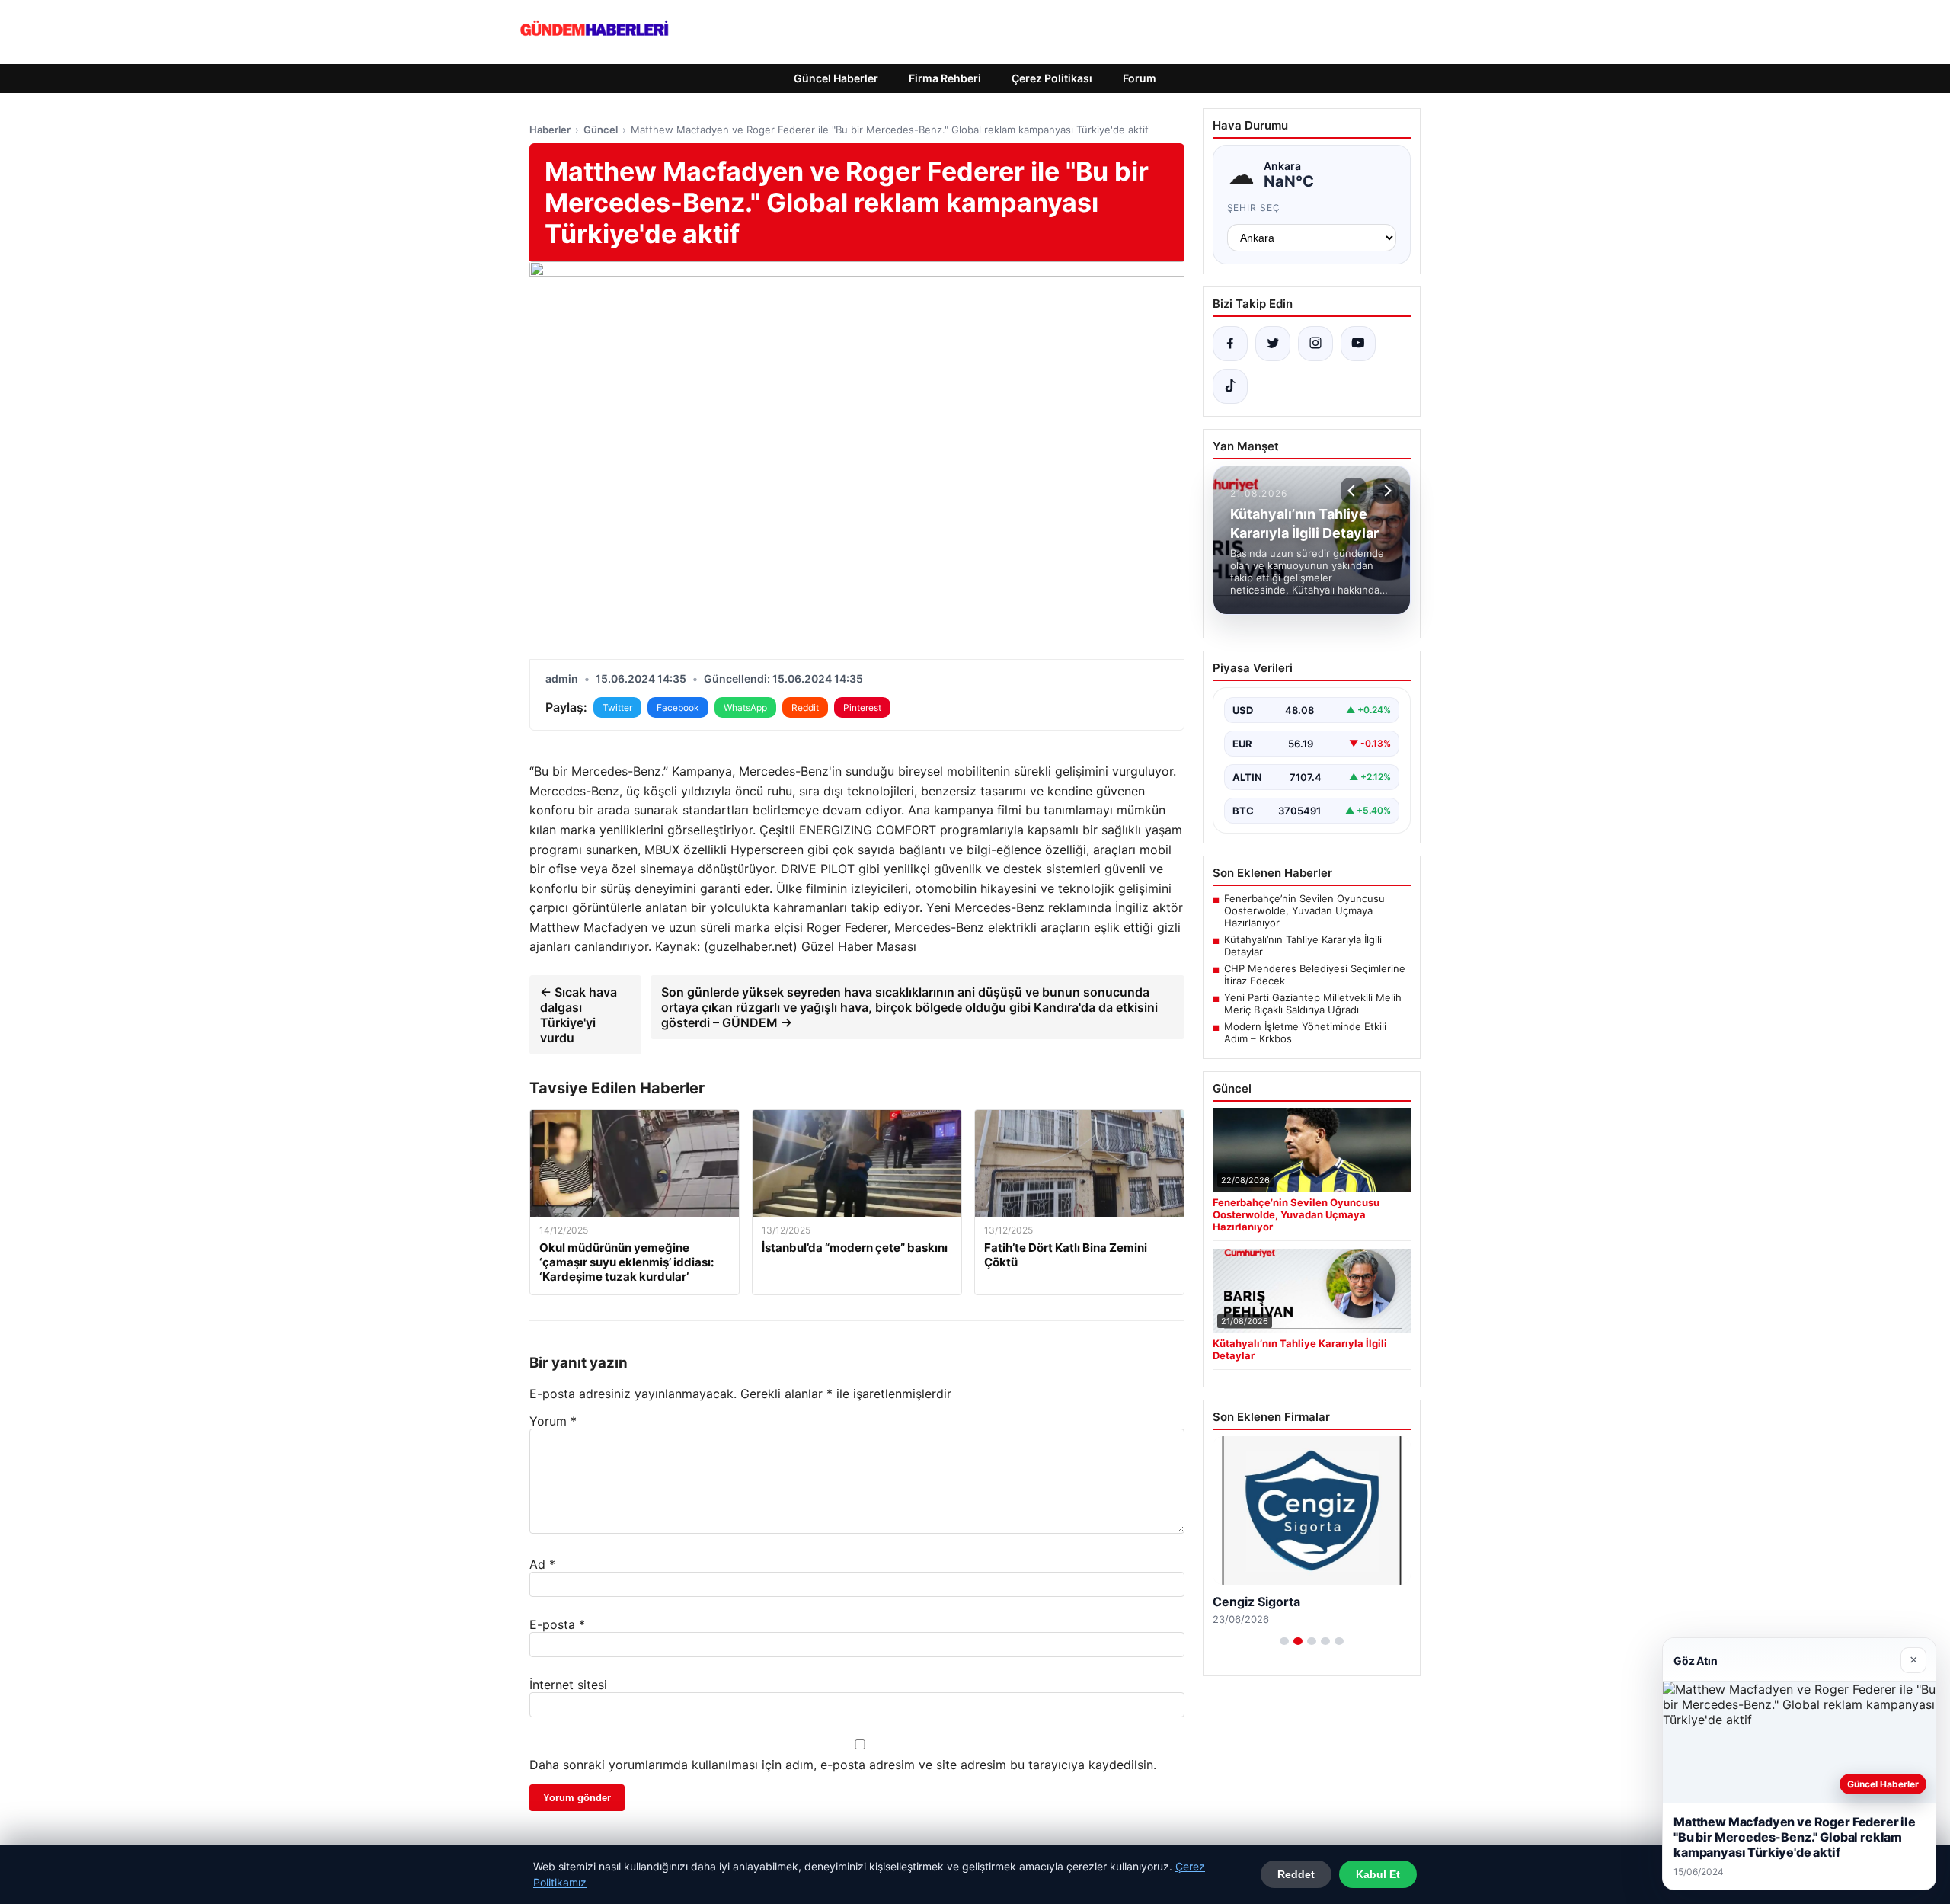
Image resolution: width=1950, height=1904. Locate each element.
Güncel (601, 130)
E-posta (557, 1624)
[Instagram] (1315, 344)
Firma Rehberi (945, 78)
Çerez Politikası (1052, 78)
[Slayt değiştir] (1284, 1641)
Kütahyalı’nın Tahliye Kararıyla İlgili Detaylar (1303, 946)
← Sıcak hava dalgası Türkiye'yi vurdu (579, 1015)
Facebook (678, 707)
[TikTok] (1230, 386)
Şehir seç (1254, 208)
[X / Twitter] (1273, 344)
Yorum (553, 1421)
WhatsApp (745, 707)
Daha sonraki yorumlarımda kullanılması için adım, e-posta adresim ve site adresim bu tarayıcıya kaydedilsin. (843, 1765)
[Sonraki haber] (1386, 491)
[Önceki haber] (1354, 491)
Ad (542, 1564)
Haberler (550, 130)
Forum (1140, 78)
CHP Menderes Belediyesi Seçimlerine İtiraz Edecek (1315, 974)
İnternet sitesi (568, 1685)
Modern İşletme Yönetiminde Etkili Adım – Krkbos (1305, 1032)
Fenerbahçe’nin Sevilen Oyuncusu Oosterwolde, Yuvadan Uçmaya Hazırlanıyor (1304, 910)
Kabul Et (1378, 1874)
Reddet (1296, 1874)
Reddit (805, 707)
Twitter (617, 707)
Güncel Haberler (836, 78)
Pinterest (862, 707)
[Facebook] (1230, 344)
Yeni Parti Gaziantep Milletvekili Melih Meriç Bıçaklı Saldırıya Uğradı (1313, 1003)
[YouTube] (1358, 344)
